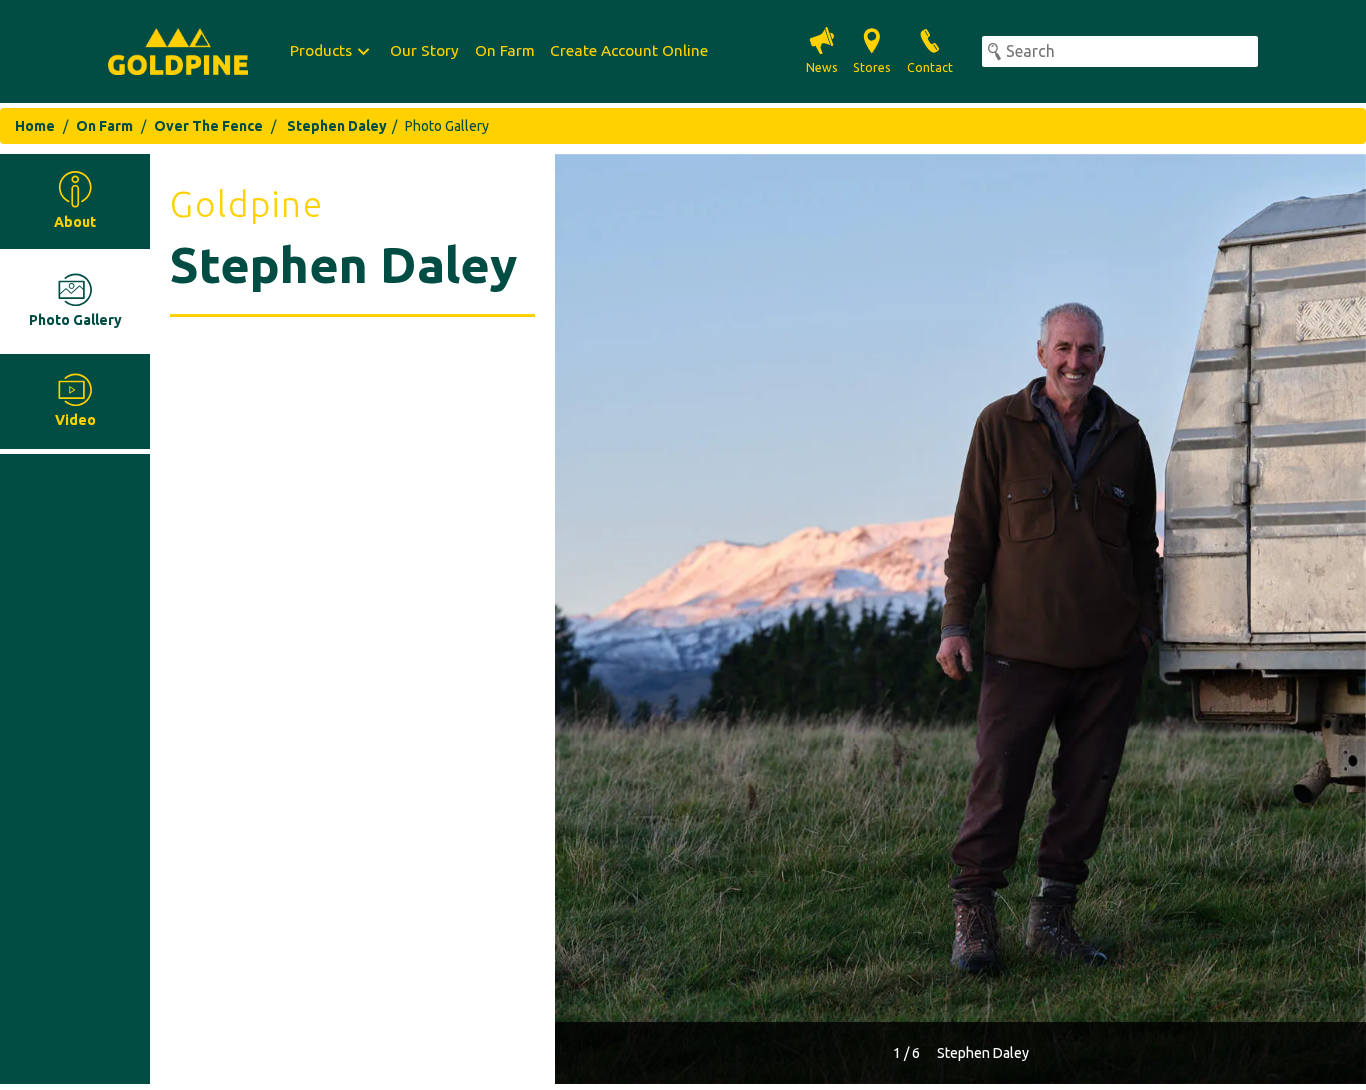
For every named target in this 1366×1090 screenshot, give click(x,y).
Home (35, 126)
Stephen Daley (337, 126)
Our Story (424, 50)
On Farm (505, 50)
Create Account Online (629, 50)
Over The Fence (208, 126)
